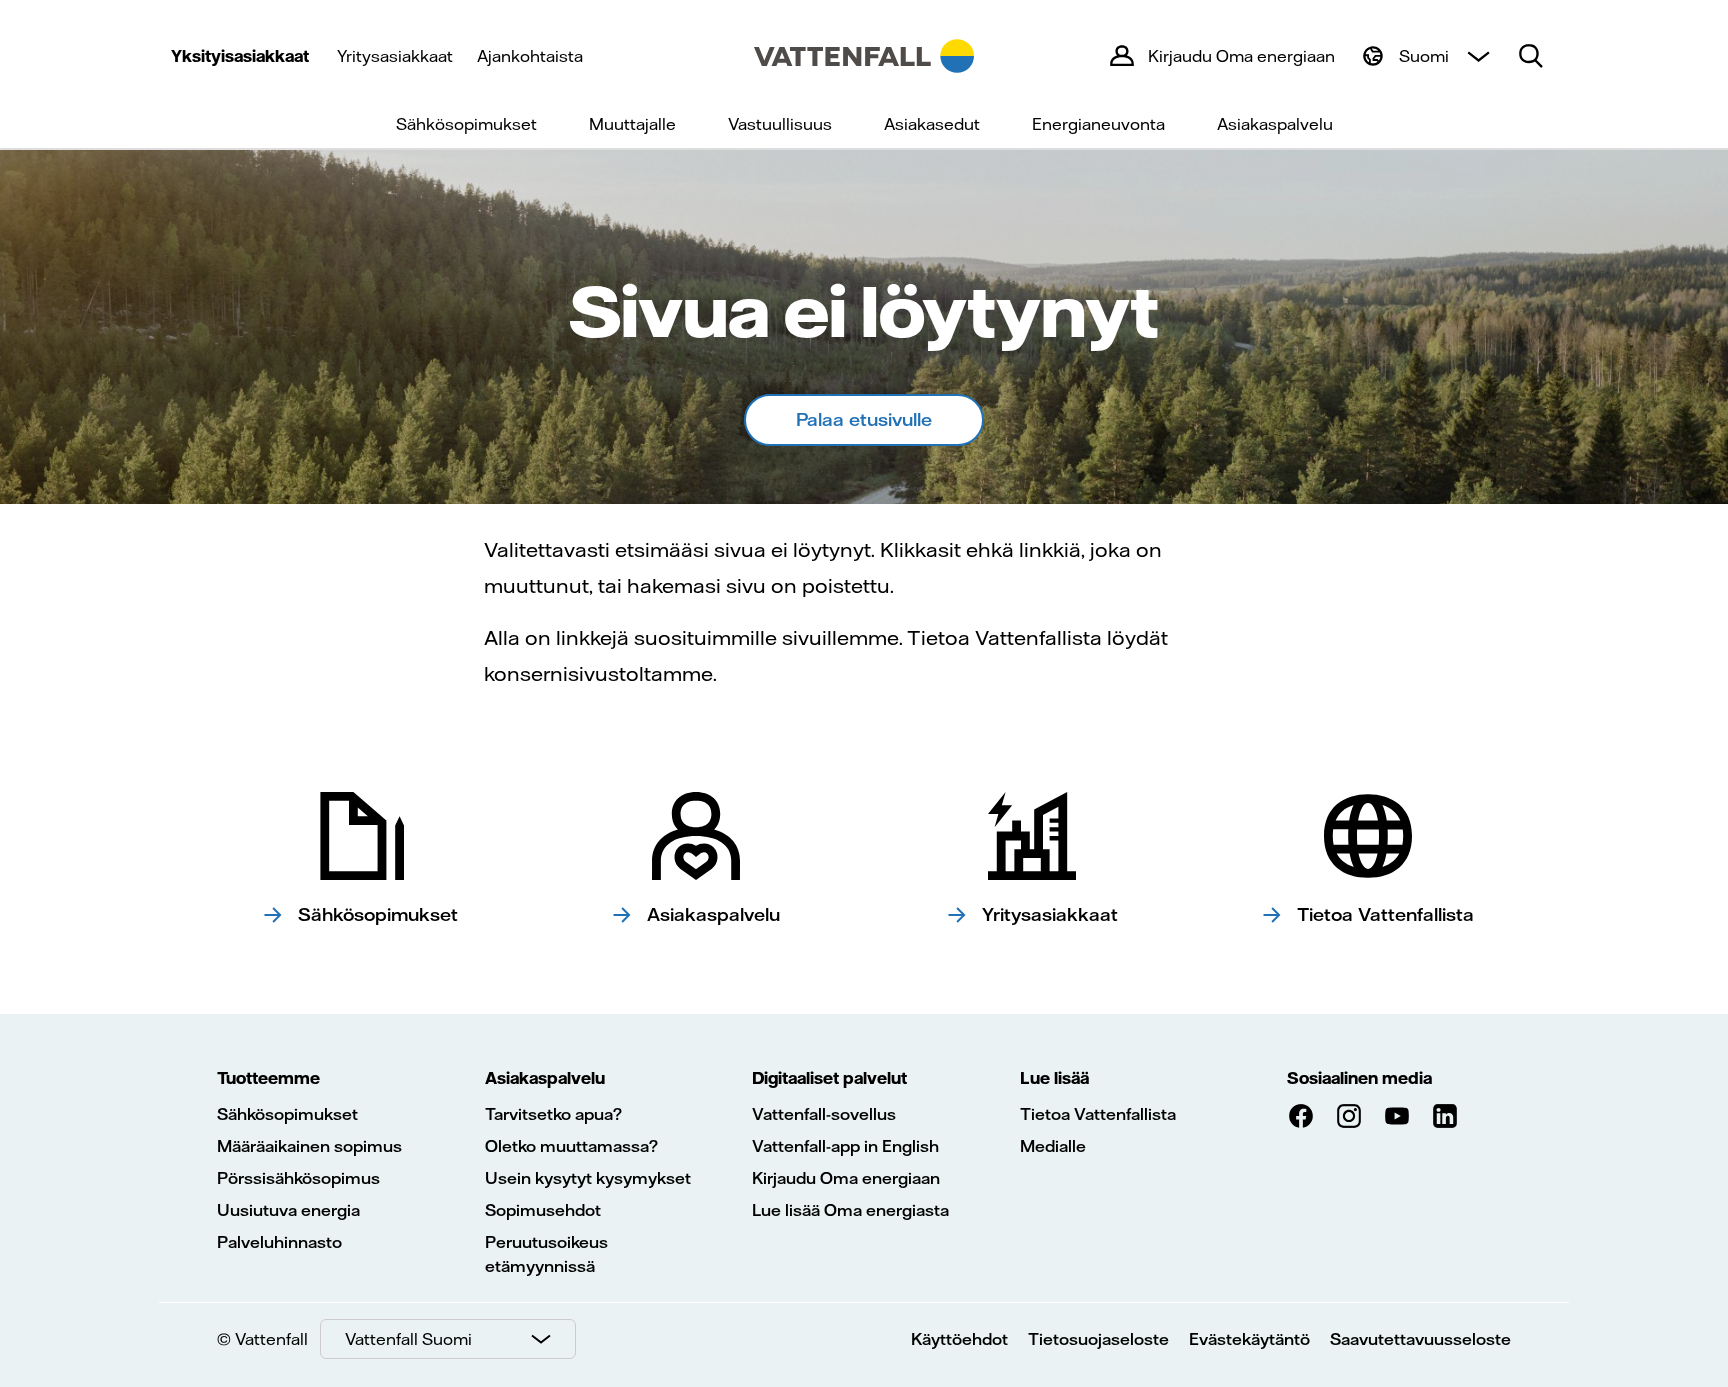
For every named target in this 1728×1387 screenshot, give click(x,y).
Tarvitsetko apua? (553, 1114)
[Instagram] (1349, 1116)
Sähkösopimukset (466, 124)
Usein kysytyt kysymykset (588, 1178)
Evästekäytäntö (1249, 1339)
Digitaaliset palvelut (829, 1078)
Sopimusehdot (543, 1210)
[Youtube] (1397, 1116)
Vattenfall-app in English (845, 1146)
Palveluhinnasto (279, 1242)
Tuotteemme (268, 1078)
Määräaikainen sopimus (309, 1146)
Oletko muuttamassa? (571, 1146)
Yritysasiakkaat (395, 56)
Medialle (1053, 1146)
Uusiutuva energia (288, 1210)
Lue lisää (1054, 1078)
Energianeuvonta (1098, 124)
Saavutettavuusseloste (1420, 1339)
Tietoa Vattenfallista (1098, 1114)
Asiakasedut (932, 124)
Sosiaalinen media (1359, 1078)
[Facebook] (1301, 1116)
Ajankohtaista (530, 56)
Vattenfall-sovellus (824, 1114)
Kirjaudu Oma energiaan (846, 1178)
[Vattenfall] (864, 56)
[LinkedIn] (1445, 1116)
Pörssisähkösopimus (298, 1178)
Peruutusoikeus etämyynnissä (546, 1254)
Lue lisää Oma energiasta (850, 1210)
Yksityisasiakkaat (240, 56)
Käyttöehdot (959, 1339)
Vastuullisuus (780, 124)
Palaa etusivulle (864, 419)
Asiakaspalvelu (1275, 124)
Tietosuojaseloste (1098, 1339)
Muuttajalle (632, 124)
